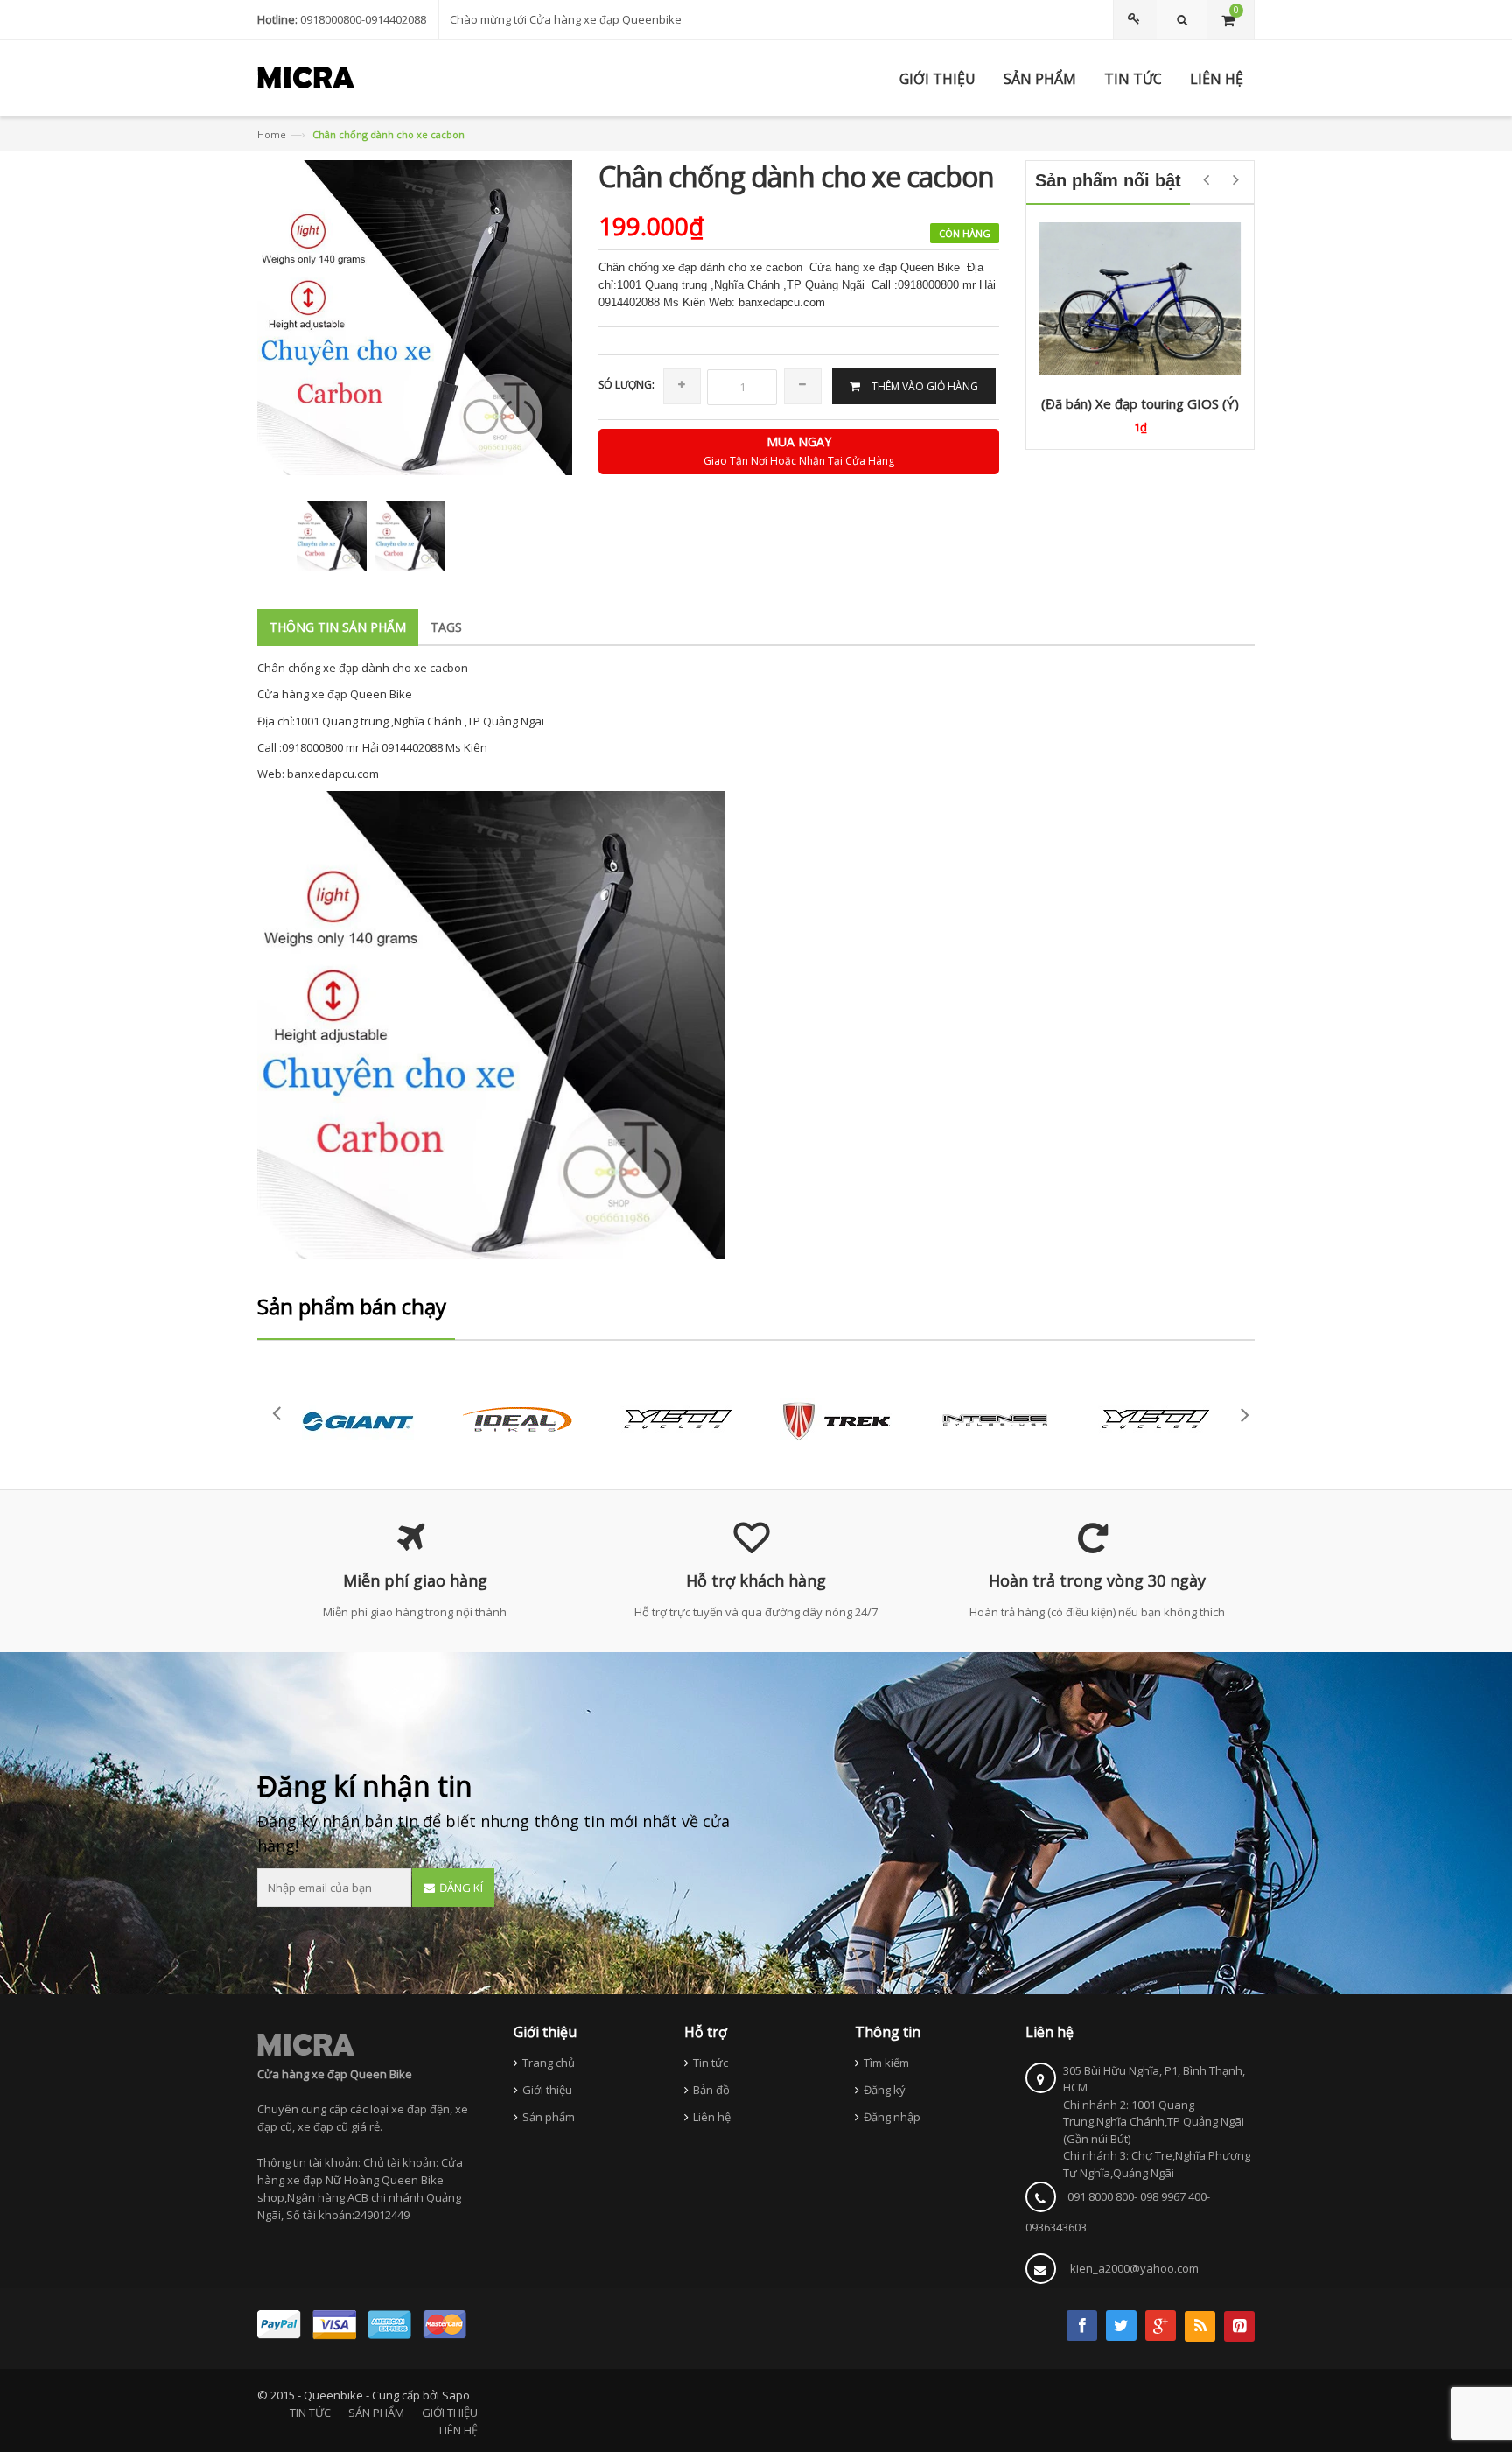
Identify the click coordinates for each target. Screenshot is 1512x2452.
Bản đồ (711, 2090)
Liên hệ (712, 2117)
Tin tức (710, 2063)
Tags (446, 627)
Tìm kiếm (886, 2063)
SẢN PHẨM (376, 2413)
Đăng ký (885, 2090)
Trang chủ (549, 2063)
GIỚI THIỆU (450, 2413)
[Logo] (306, 2044)
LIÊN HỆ (458, 2430)
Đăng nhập (892, 2117)
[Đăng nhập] (1137, 20)
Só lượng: (626, 385)
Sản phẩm (549, 2117)
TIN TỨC (310, 2413)
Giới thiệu (547, 2090)
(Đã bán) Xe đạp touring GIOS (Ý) (1140, 403)
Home (272, 134)
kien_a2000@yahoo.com (1134, 2268)
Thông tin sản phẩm (338, 627)
